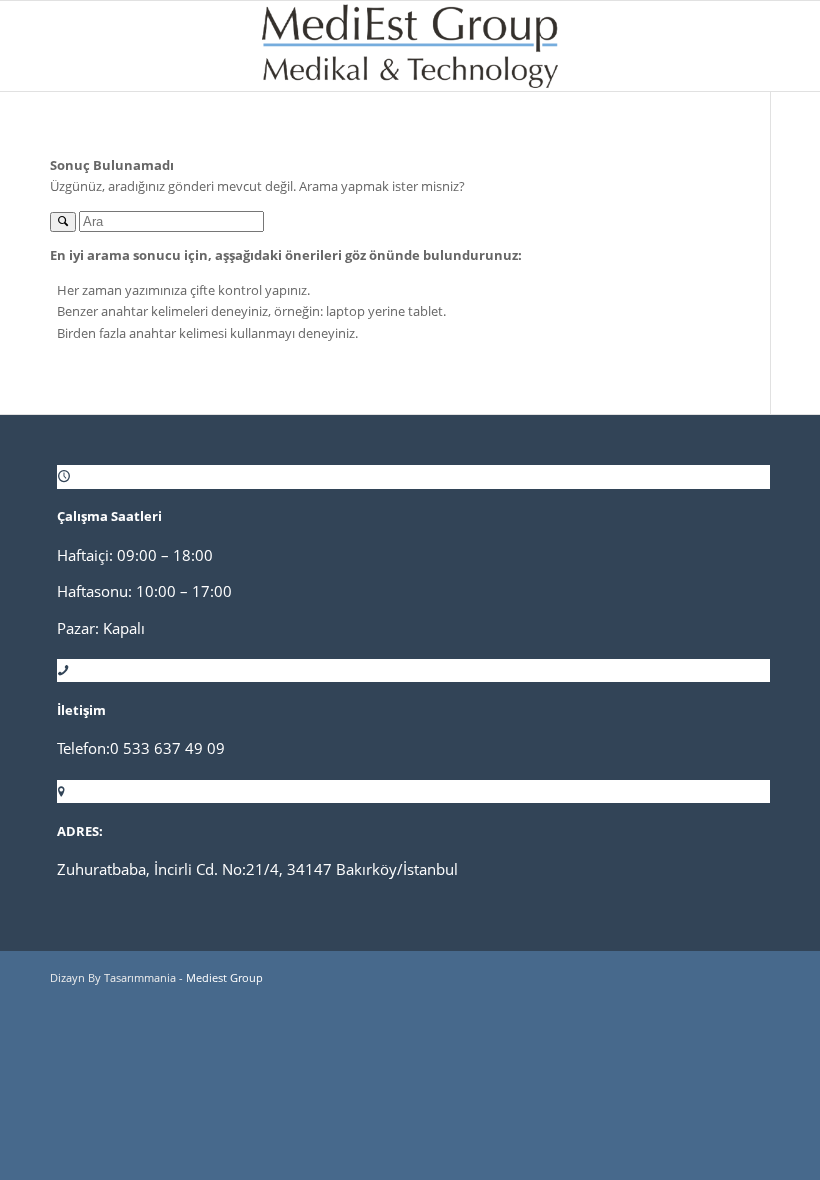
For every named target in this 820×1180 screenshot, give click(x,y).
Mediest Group (224, 977)
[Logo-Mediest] (410, 46)
